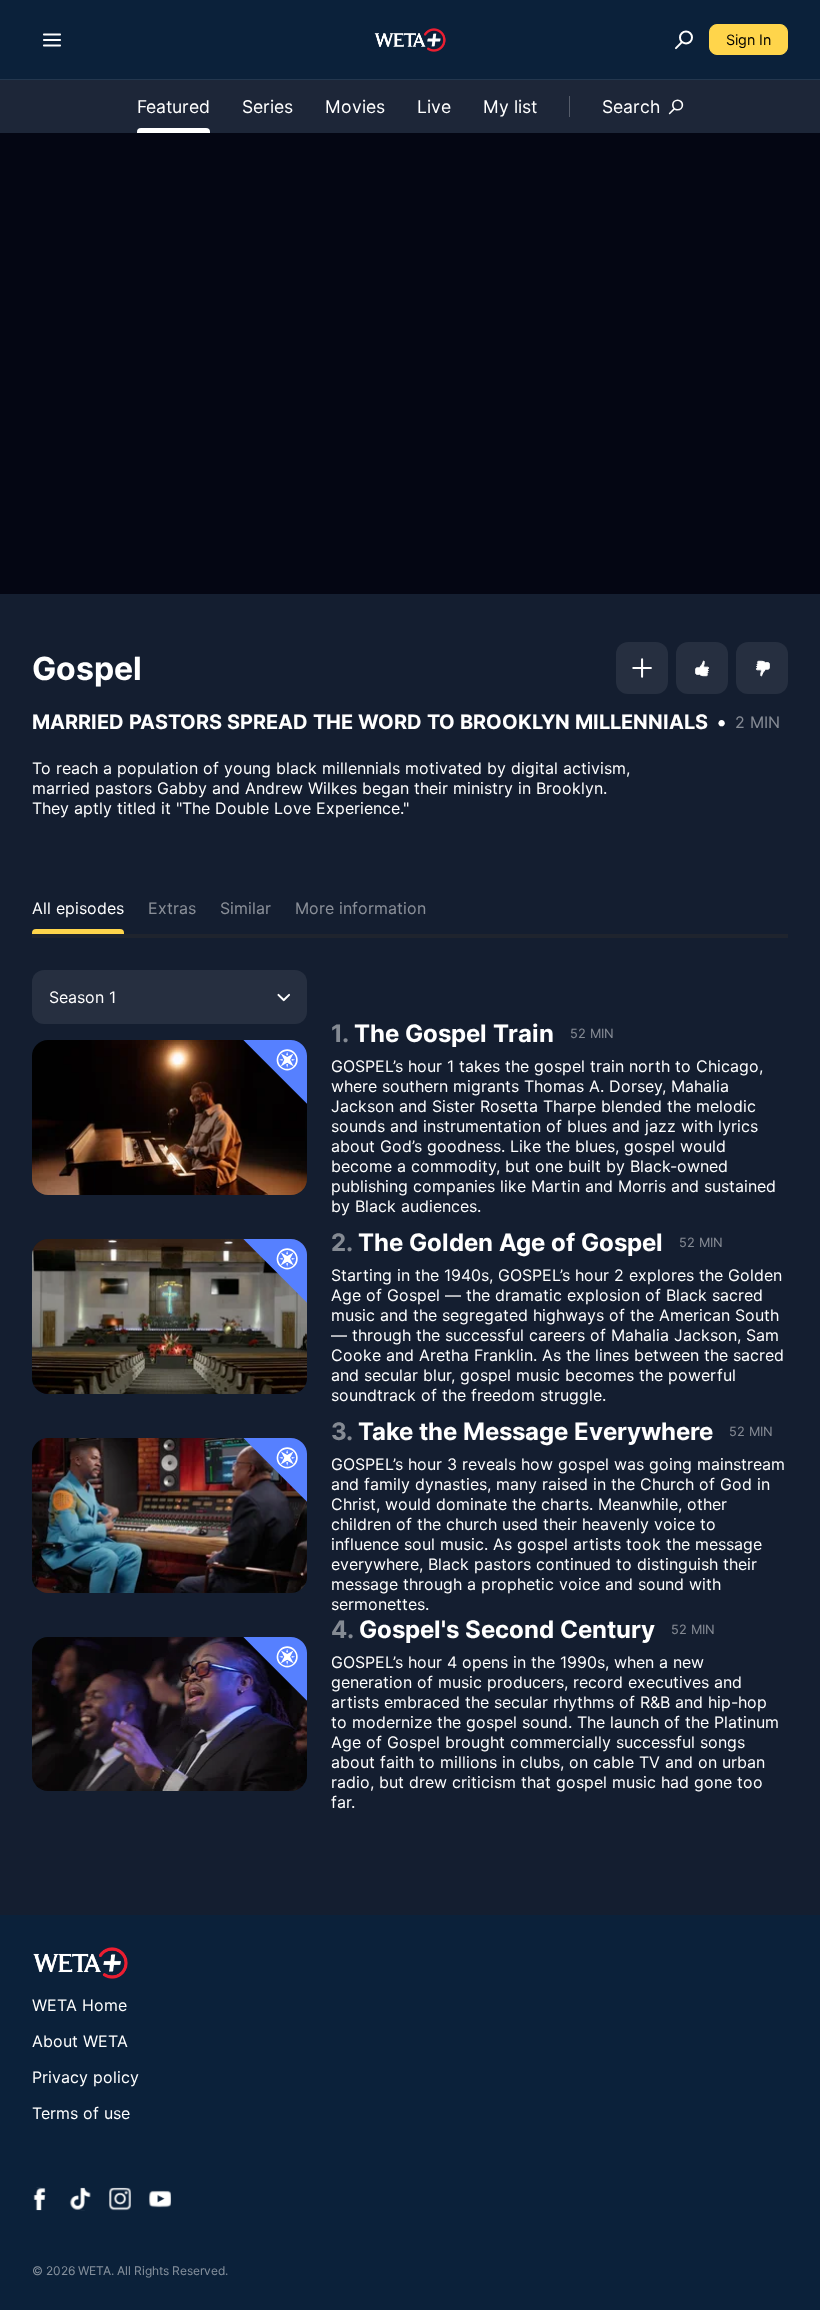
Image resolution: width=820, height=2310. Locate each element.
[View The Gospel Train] (169, 1117)
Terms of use (81, 2113)
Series (267, 106)
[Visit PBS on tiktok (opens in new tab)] (80, 2201)
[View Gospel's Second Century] (169, 1714)
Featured (173, 106)
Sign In (748, 39)
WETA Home (79, 2005)
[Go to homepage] (410, 40)
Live (434, 106)
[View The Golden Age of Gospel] (169, 1316)
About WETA (80, 2041)
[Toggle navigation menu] (52, 40)
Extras (172, 908)
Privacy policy (85, 2077)
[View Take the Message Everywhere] (169, 1515)
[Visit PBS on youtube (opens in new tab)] (160, 2201)
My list (510, 106)
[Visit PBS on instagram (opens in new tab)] (120, 2201)
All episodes (78, 908)
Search (631, 106)
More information (360, 908)
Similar (245, 908)
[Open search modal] (684, 40)
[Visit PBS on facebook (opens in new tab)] (40, 2201)
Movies (355, 106)
